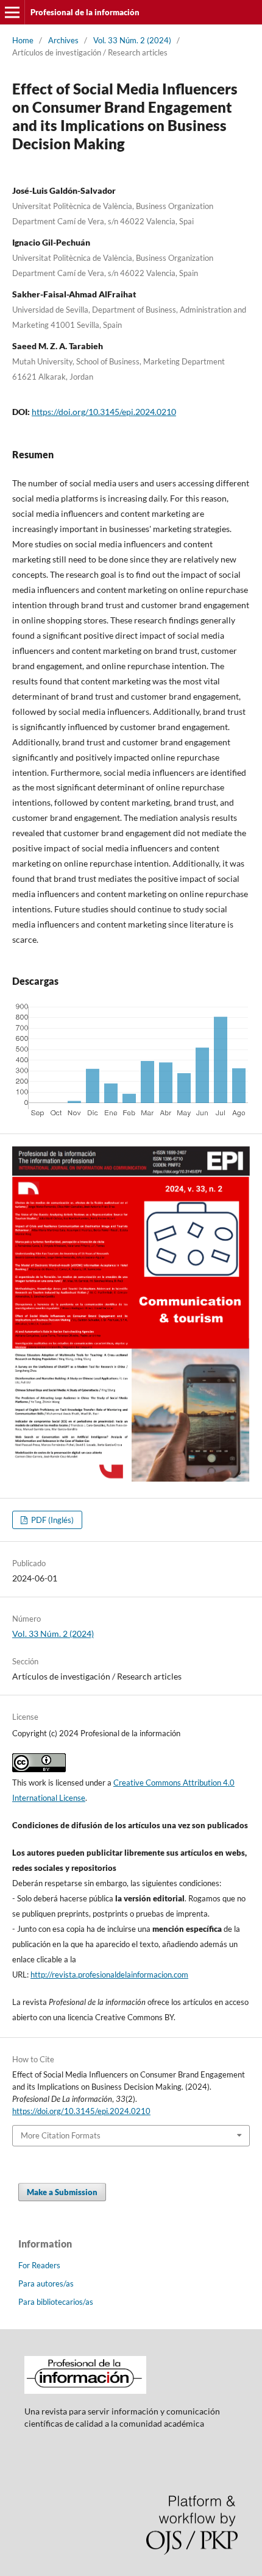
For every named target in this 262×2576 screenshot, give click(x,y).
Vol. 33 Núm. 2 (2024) (132, 40)
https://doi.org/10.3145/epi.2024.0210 (104, 412)
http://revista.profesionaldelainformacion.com (109, 1975)
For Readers (39, 2265)
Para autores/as (46, 2283)
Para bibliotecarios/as (56, 2302)
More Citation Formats (61, 2135)
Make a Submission (62, 2192)
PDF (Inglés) (51, 1520)
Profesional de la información (85, 12)
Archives (63, 40)
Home (23, 40)
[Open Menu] (12, 12)
